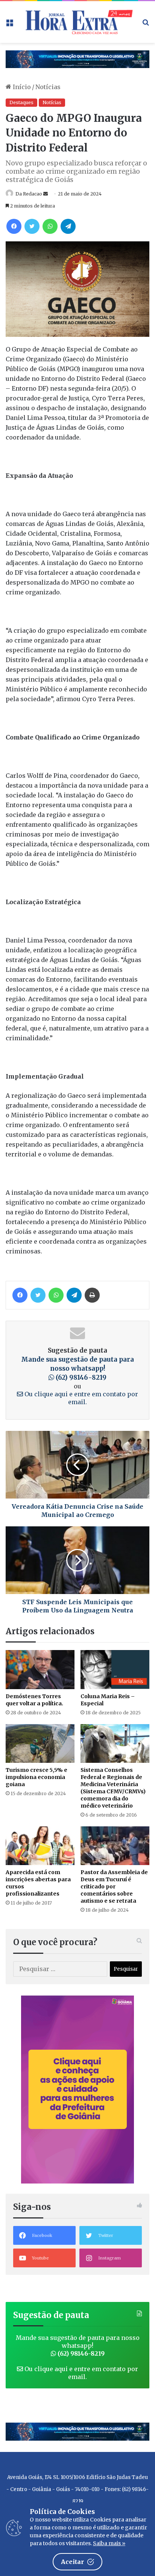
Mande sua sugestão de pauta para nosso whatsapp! (77, 1368)
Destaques (21, 102)
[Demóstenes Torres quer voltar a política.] (40, 1669)
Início (21, 87)
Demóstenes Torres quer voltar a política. (34, 1700)
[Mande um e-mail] (46, 194)
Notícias (48, 87)
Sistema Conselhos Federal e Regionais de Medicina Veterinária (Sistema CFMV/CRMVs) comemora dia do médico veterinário (113, 1788)
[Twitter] (32, 226)
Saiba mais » (109, 2543)
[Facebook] (14, 226)
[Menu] (9, 25)
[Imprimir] (92, 1295)
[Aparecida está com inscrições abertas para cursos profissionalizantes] (40, 1846)
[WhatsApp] (50, 226)
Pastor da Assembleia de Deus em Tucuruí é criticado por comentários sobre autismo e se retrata (114, 1887)
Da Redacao (29, 194)
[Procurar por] (146, 25)
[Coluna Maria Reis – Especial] (115, 1669)
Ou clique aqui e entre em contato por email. (81, 1398)
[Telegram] (68, 226)
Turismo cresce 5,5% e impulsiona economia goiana (36, 1777)
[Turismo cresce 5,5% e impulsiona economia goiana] (40, 1743)
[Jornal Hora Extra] (77, 22)
